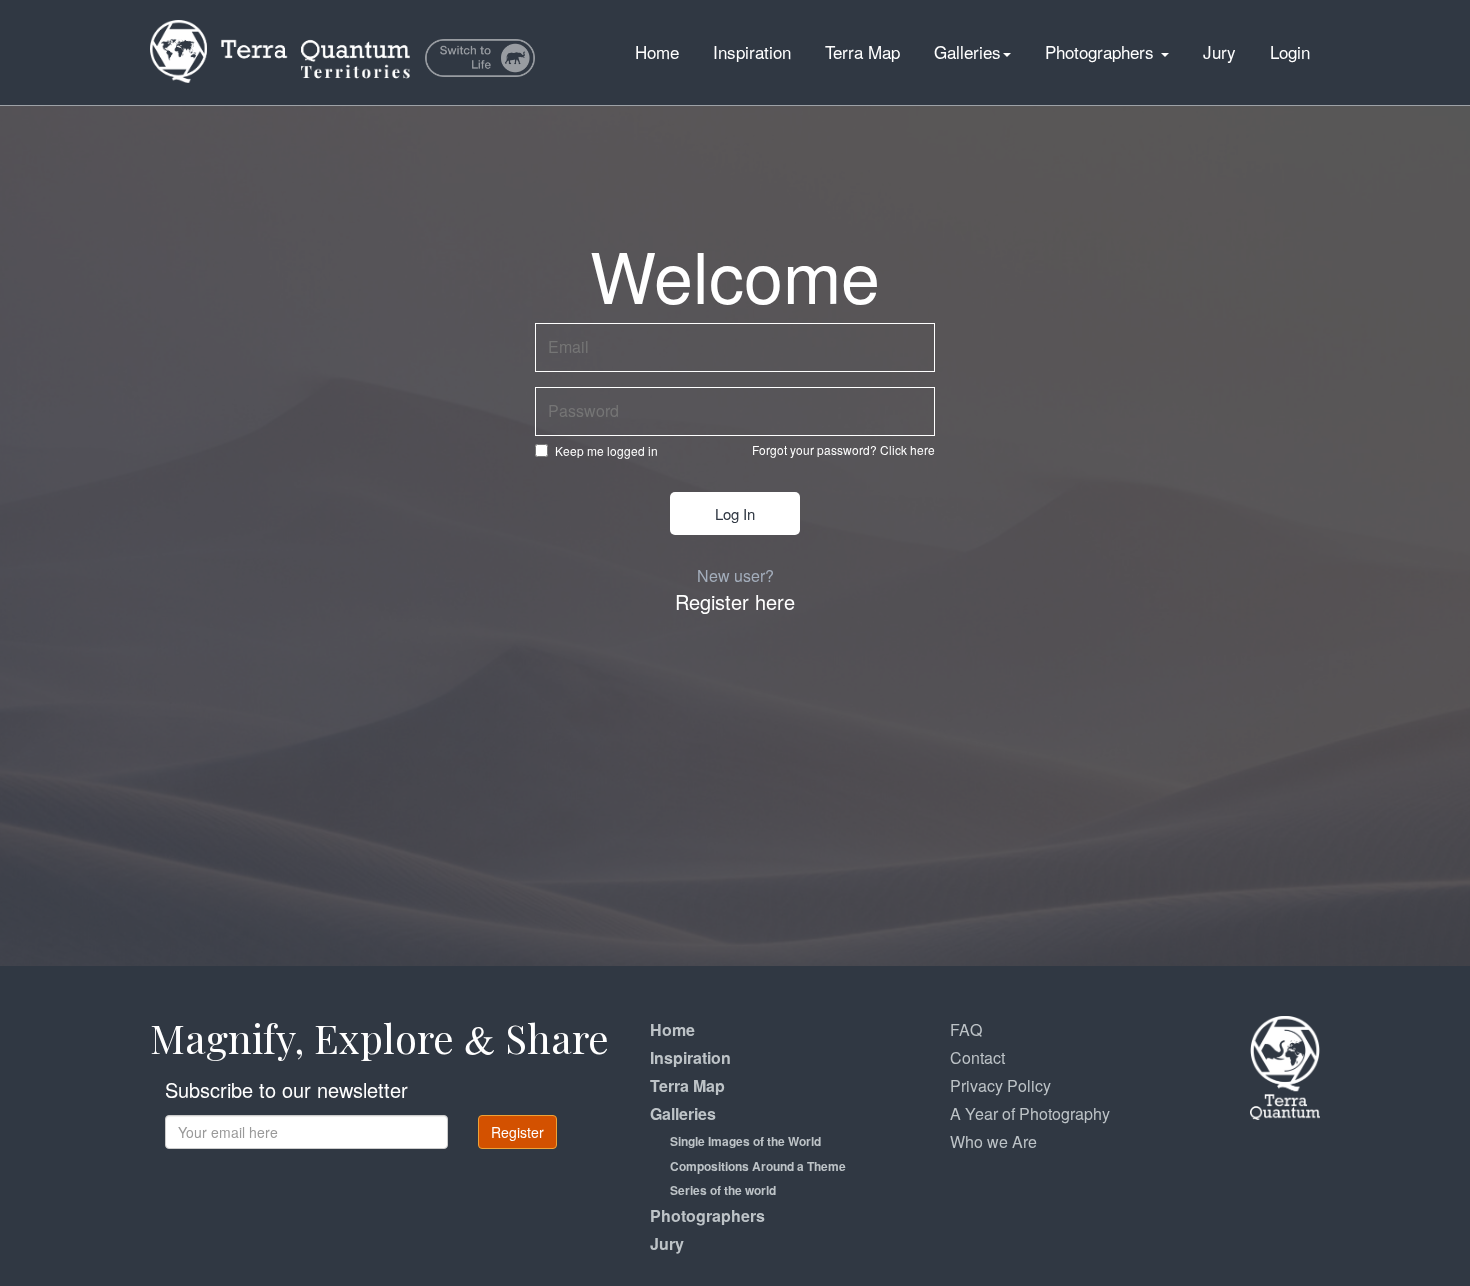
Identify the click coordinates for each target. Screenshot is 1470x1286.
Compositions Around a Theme (758, 1166)
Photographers (1102, 51)
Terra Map (862, 51)
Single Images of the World (745, 1141)
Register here (735, 601)
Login (1290, 51)
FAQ (966, 1029)
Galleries (967, 51)
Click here (907, 449)
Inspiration (752, 51)
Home (657, 51)
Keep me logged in (606, 450)
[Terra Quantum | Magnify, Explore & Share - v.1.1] (280, 25)
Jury (1219, 51)
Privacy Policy (1000, 1085)
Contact (977, 1057)
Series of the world (723, 1190)
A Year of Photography (1030, 1113)
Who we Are (993, 1141)
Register (517, 1132)
